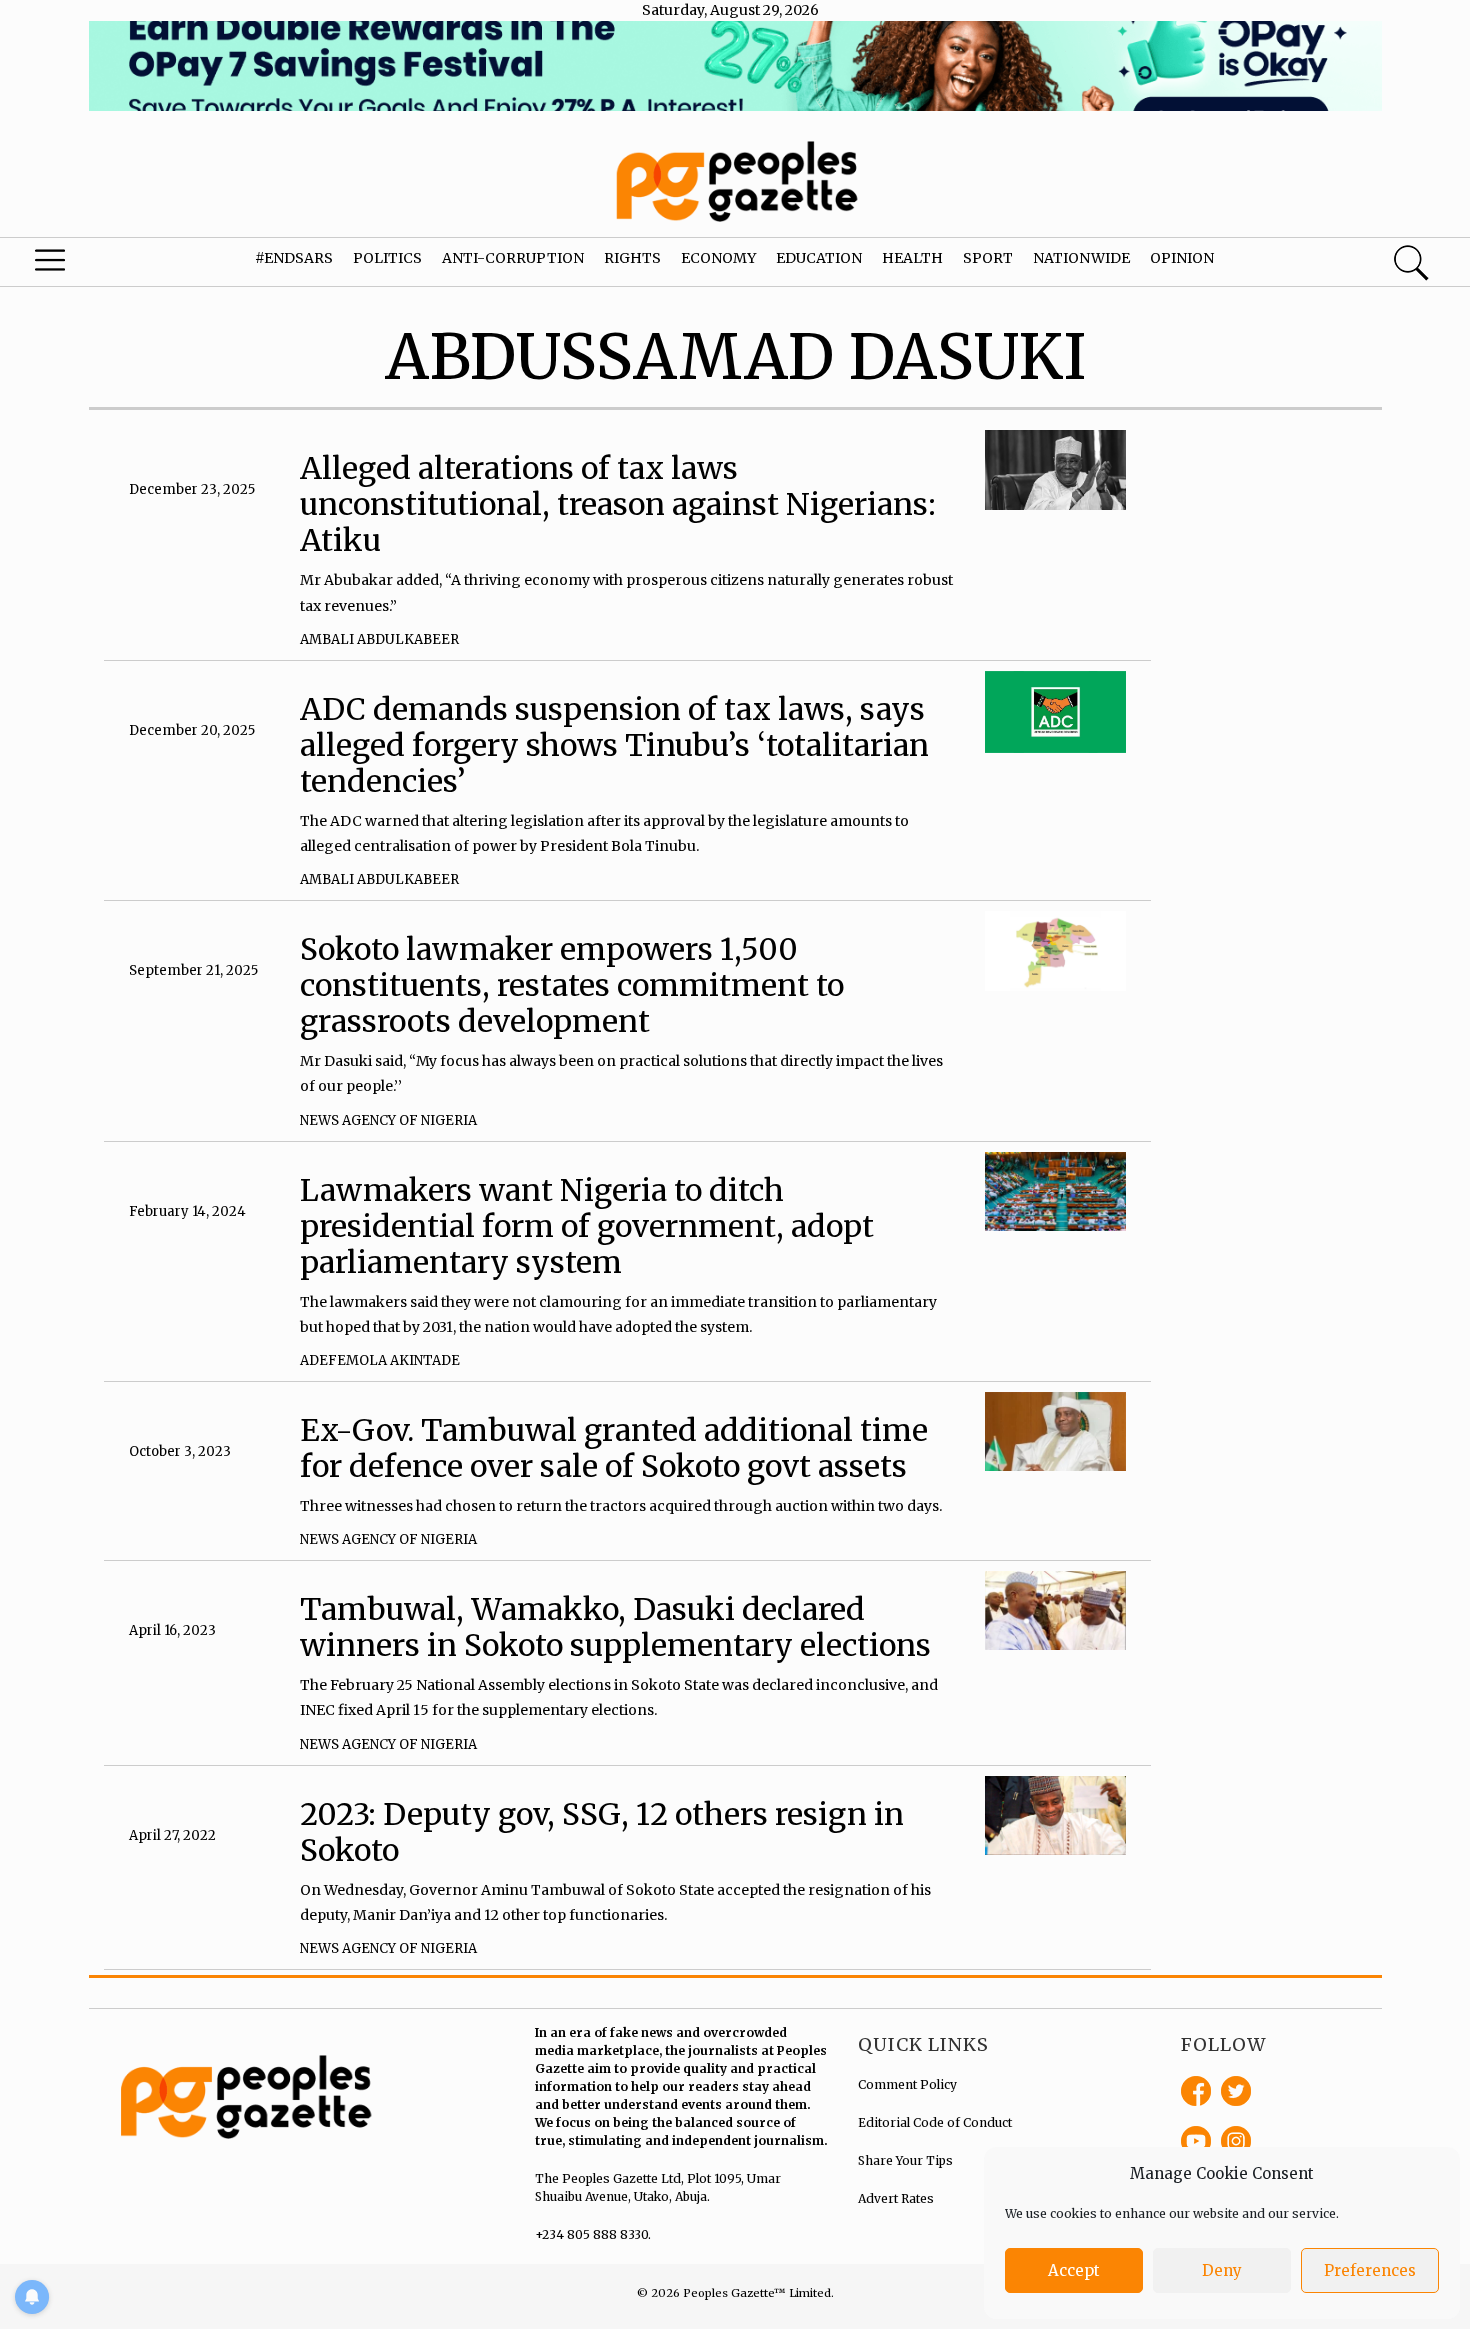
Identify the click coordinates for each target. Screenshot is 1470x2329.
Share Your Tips (905, 2160)
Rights (632, 258)
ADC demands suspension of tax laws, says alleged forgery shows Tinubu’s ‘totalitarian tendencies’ (614, 745)
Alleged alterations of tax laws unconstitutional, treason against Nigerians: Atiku (618, 504)
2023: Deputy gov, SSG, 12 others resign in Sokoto (602, 1832)
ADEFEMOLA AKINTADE (380, 1360)
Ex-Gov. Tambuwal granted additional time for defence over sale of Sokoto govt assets (614, 1448)
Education (819, 258)
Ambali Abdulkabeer (379, 639)
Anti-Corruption (513, 258)
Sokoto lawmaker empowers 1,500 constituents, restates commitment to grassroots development (572, 985)
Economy (718, 258)
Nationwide (1081, 258)
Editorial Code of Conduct (935, 2122)
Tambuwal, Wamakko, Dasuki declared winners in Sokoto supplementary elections (615, 1627)
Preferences (1370, 2270)
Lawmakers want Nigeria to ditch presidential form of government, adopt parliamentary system (587, 1226)
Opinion (1182, 258)
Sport (988, 258)
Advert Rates (896, 2198)
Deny (1222, 2270)
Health (912, 258)
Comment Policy (907, 2084)
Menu (79, 265)
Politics (387, 258)
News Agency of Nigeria (388, 1120)
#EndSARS (294, 258)
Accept (1074, 2270)
